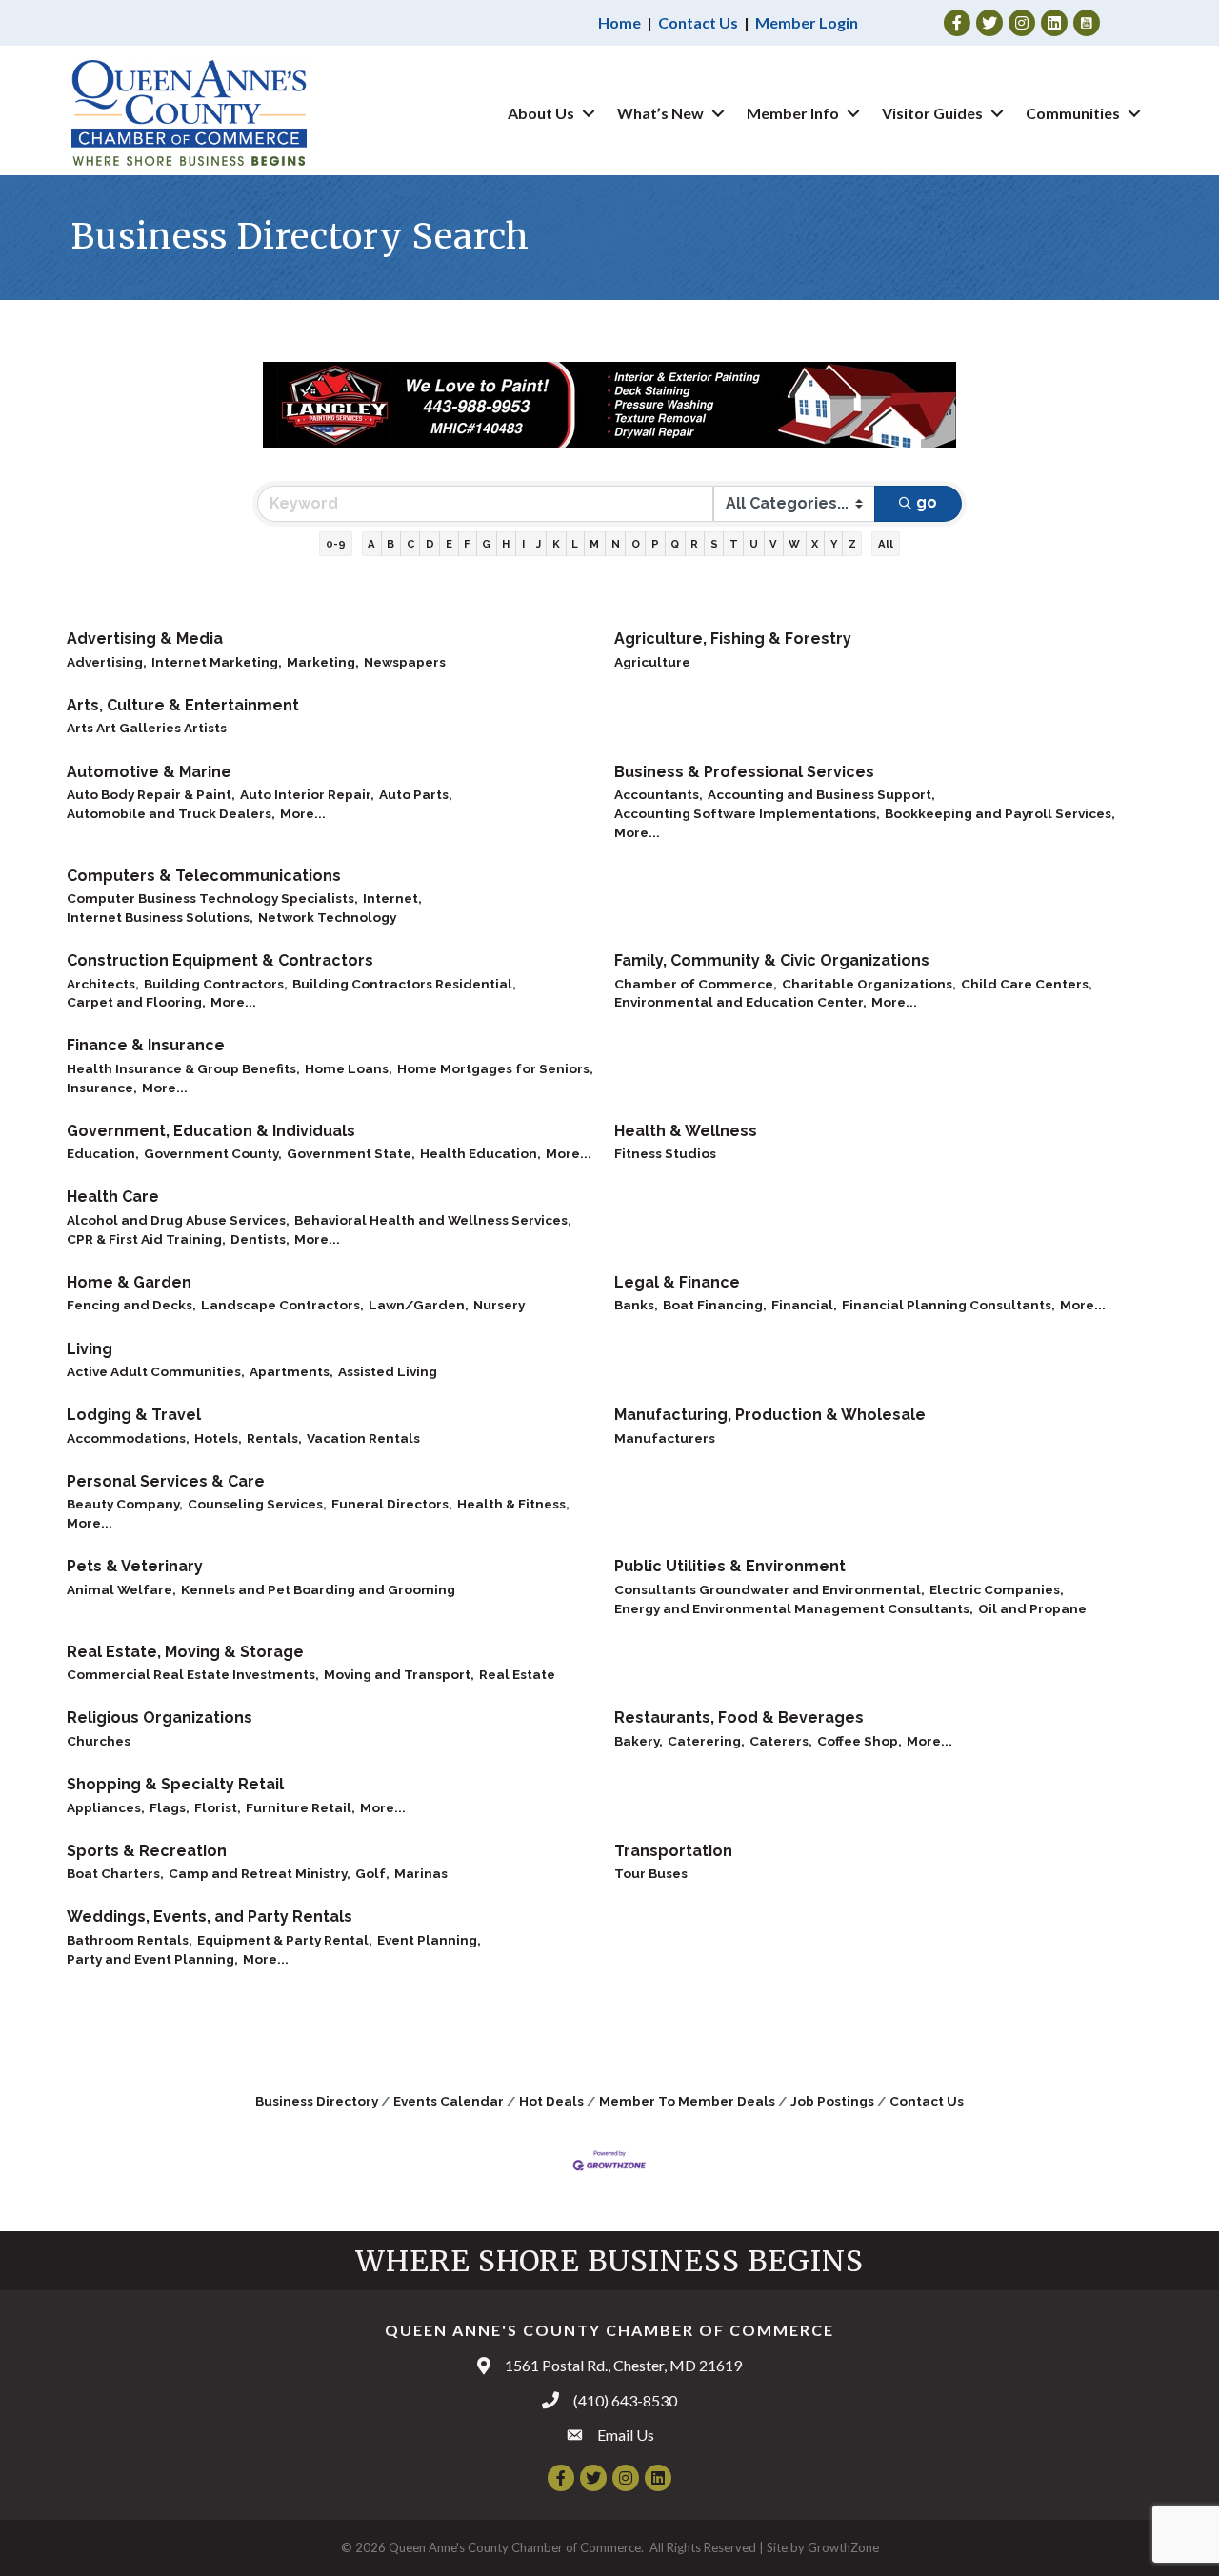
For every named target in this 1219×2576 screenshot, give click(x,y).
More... (303, 813)
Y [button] (834, 544)
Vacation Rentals (363, 1438)
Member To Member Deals (687, 2101)
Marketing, (323, 662)
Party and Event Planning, (152, 1959)
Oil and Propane (1032, 1608)
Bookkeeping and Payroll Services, (1000, 813)
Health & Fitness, (513, 1504)
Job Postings (832, 2101)
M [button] (594, 544)
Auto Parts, (416, 794)
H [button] (506, 544)
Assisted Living (388, 1371)
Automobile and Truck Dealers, (171, 813)
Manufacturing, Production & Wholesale (770, 1415)
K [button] (556, 544)
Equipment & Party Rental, (285, 1940)
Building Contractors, (216, 984)
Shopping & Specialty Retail (175, 1784)
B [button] (390, 544)
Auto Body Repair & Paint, (151, 794)
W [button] (794, 544)
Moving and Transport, (399, 1674)
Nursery (499, 1305)
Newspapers (405, 662)
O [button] (636, 544)
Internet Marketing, (217, 662)
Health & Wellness (686, 1131)
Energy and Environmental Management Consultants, (794, 1608)
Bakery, (639, 1741)
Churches (99, 1741)
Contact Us (698, 22)
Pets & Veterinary (135, 1566)
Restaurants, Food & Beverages (739, 1717)
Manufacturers (665, 1438)
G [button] (486, 544)
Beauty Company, (125, 1504)
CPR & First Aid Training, (146, 1239)
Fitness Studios (665, 1153)
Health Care (113, 1197)
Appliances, (106, 1807)
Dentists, (260, 1239)
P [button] (655, 544)
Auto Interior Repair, (307, 794)
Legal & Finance (677, 1282)
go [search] (927, 502)
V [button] (773, 544)
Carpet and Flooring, (136, 1002)
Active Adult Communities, (156, 1371)
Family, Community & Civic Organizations (772, 960)
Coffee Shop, (859, 1741)
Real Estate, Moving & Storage (185, 1652)
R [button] (694, 544)
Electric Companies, (997, 1589)
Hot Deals (551, 2101)
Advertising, (107, 662)
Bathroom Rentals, (130, 1940)
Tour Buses (651, 1873)
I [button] (523, 544)
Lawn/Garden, (419, 1305)
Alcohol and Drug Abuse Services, (178, 1220)
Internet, (392, 898)
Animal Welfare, (121, 1589)
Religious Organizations (160, 1717)
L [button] (575, 544)
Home (619, 22)
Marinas (421, 1873)
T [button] (734, 544)
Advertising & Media (145, 639)
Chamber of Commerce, (696, 984)
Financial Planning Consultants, (949, 1305)
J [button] (539, 544)
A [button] (371, 544)
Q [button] (675, 544)
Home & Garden (129, 1282)
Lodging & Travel (134, 1415)
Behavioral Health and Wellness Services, (433, 1220)
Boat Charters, (115, 1873)
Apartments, (291, 1371)
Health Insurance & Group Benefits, (183, 1068)
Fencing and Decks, (131, 1305)
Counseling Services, (257, 1504)
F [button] (467, 544)
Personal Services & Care (166, 1481)
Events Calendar (449, 2101)
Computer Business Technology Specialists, (212, 898)
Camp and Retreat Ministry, (260, 1873)
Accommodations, (128, 1438)
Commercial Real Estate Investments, (193, 1674)
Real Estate (517, 1674)
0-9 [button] (336, 544)
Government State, (351, 1153)
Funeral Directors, (392, 1504)
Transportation (673, 1851)
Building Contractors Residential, (404, 984)
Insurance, (102, 1088)
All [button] (886, 544)
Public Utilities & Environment (730, 1566)
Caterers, (781, 1741)
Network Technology (327, 917)
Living (90, 1349)
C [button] (410, 544)
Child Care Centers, (1027, 984)
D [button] (430, 544)
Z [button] (852, 544)
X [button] (815, 544)
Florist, (218, 1807)
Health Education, (480, 1153)
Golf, (372, 1873)
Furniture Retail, (300, 1807)
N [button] (616, 544)
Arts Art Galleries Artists (147, 728)
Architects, (103, 984)
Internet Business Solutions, (160, 917)
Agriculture (652, 662)
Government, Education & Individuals (211, 1131)
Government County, (213, 1153)
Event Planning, (429, 1940)
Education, (103, 1153)
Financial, (804, 1305)
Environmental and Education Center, (740, 1002)
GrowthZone (843, 2547)
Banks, (636, 1305)
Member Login (807, 22)
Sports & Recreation (147, 1851)
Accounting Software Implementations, (747, 813)
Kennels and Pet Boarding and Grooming (318, 1589)
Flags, (170, 1807)
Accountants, (659, 794)
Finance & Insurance (146, 1045)
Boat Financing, (715, 1305)
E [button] (449, 544)
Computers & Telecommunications (204, 876)
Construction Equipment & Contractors (220, 960)
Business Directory (317, 2101)
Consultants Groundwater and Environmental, (769, 1589)
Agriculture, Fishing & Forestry (733, 639)
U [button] (754, 544)
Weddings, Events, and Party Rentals (210, 1917)
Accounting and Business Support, (821, 794)
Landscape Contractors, (282, 1305)
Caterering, (706, 1741)
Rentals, (274, 1438)
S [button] (714, 544)
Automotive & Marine (149, 772)
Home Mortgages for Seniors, (495, 1068)
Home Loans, (349, 1068)
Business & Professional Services (744, 772)
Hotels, (218, 1438)
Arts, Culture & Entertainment (183, 705)
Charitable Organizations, (869, 984)
